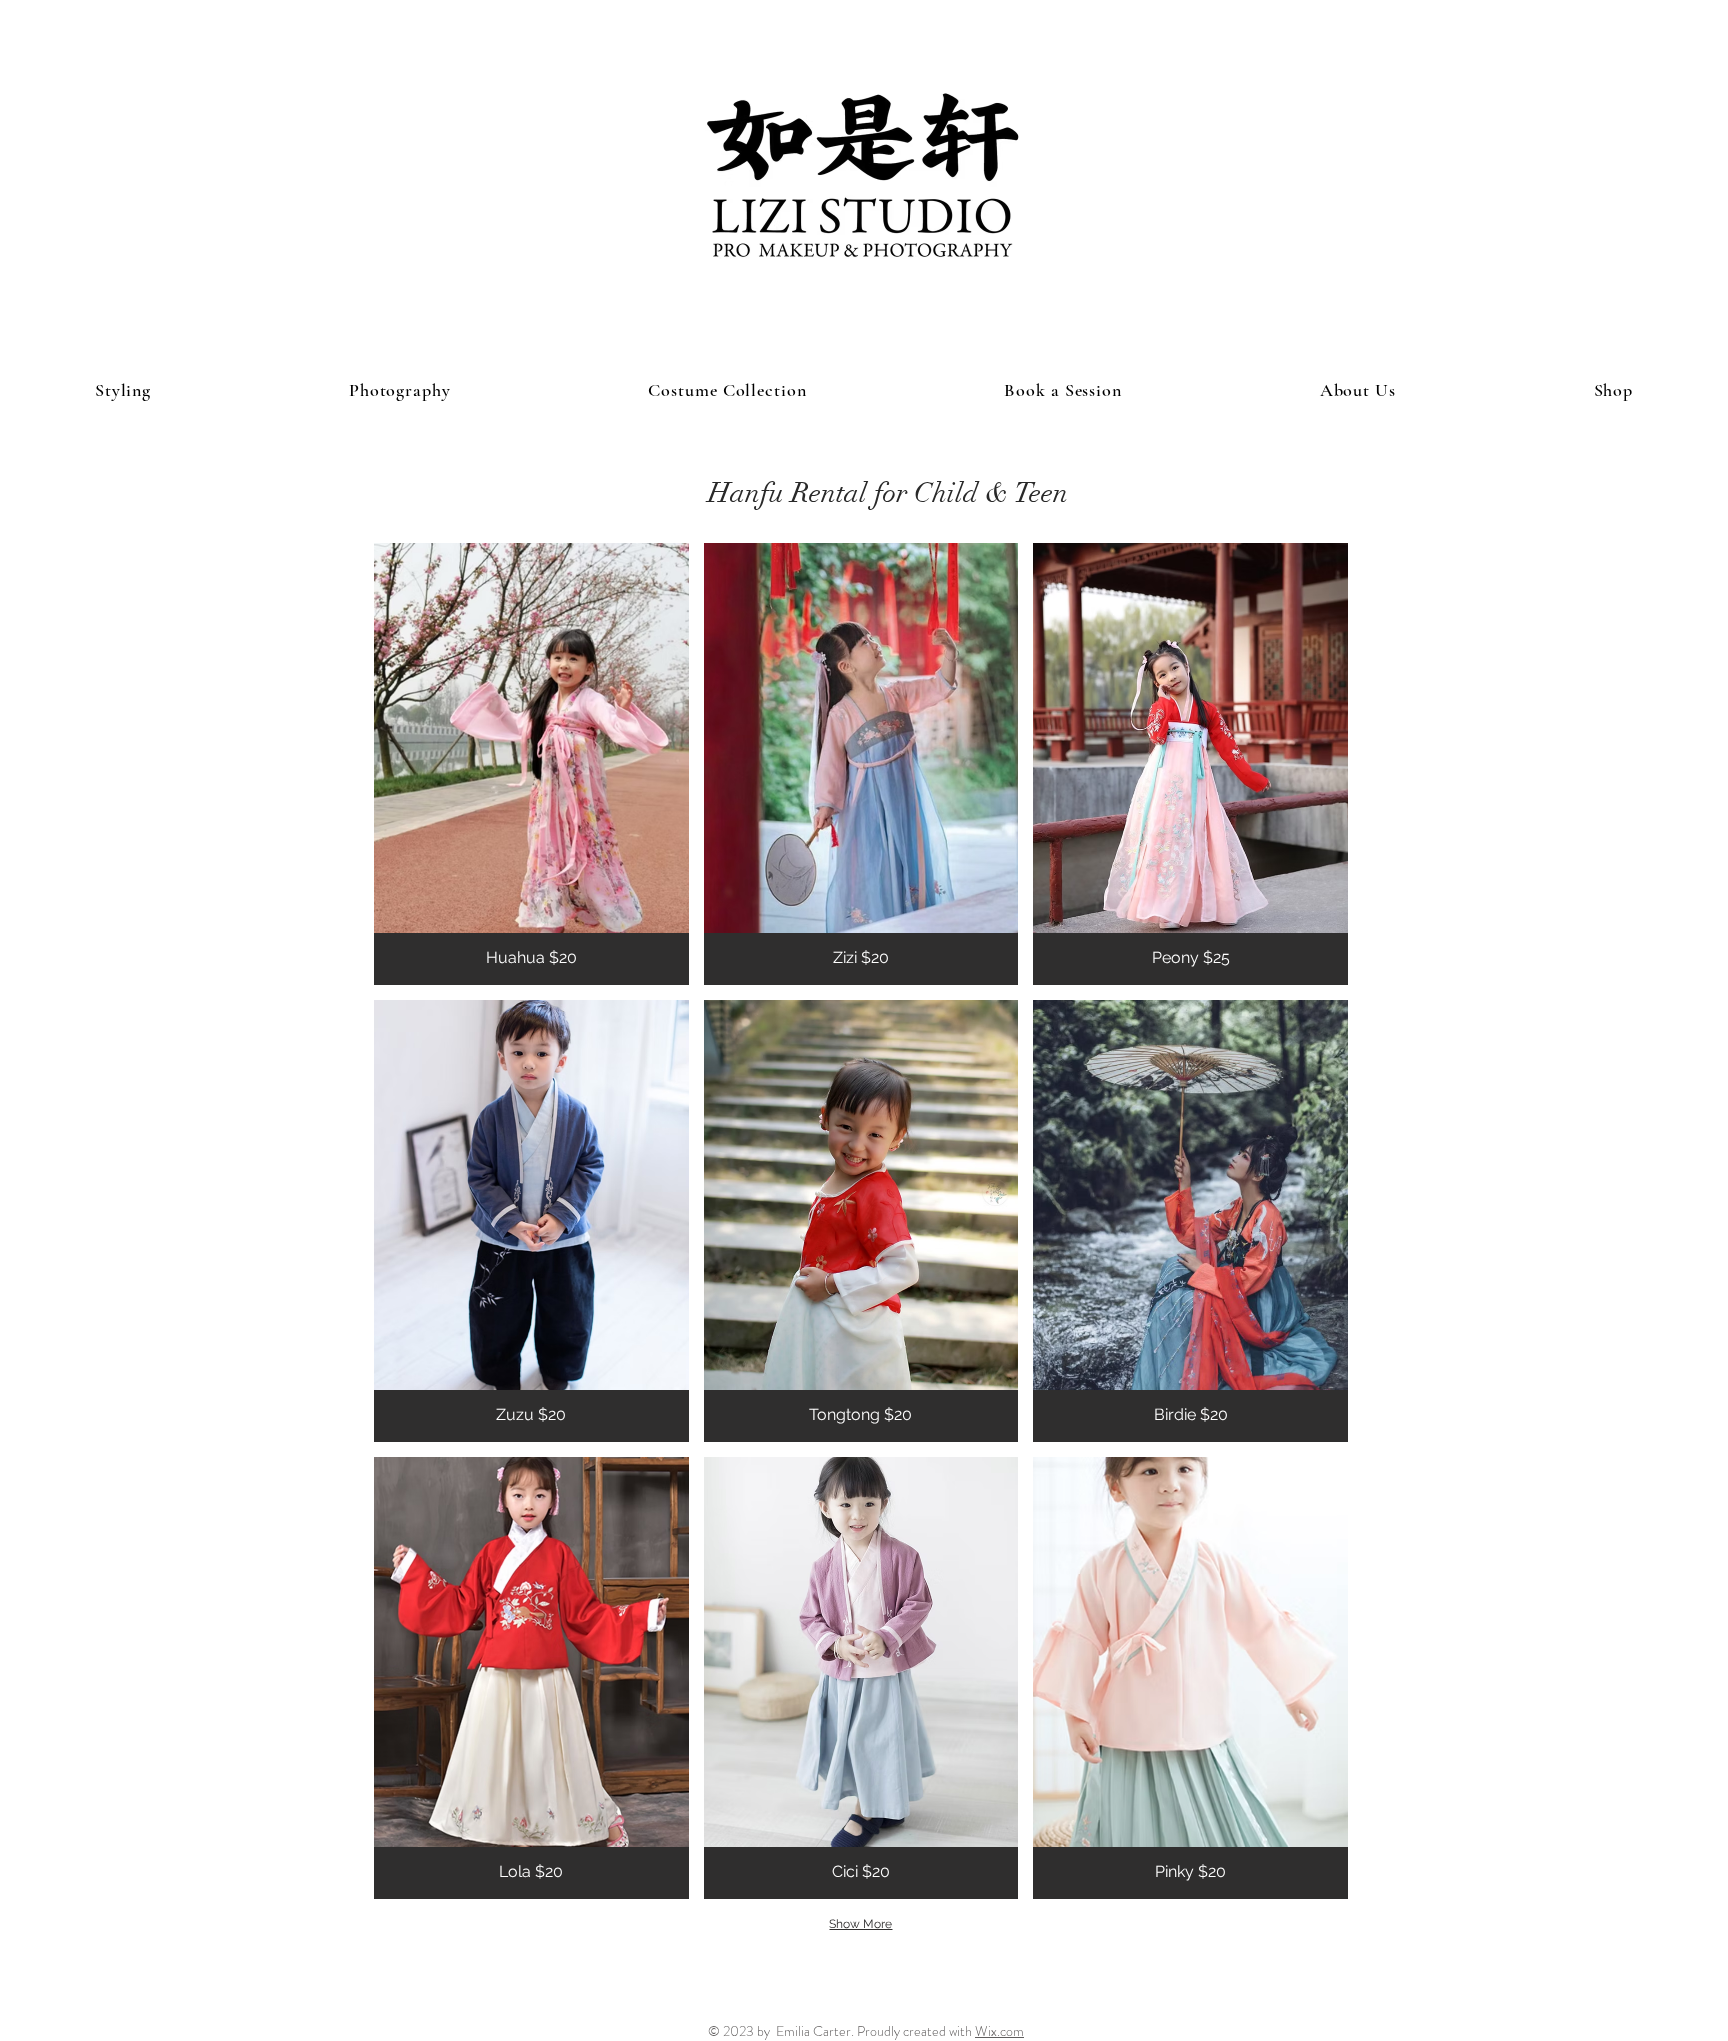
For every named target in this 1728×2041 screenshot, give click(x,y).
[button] (531, 764)
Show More (860, 1924)
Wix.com (999, 2031)
